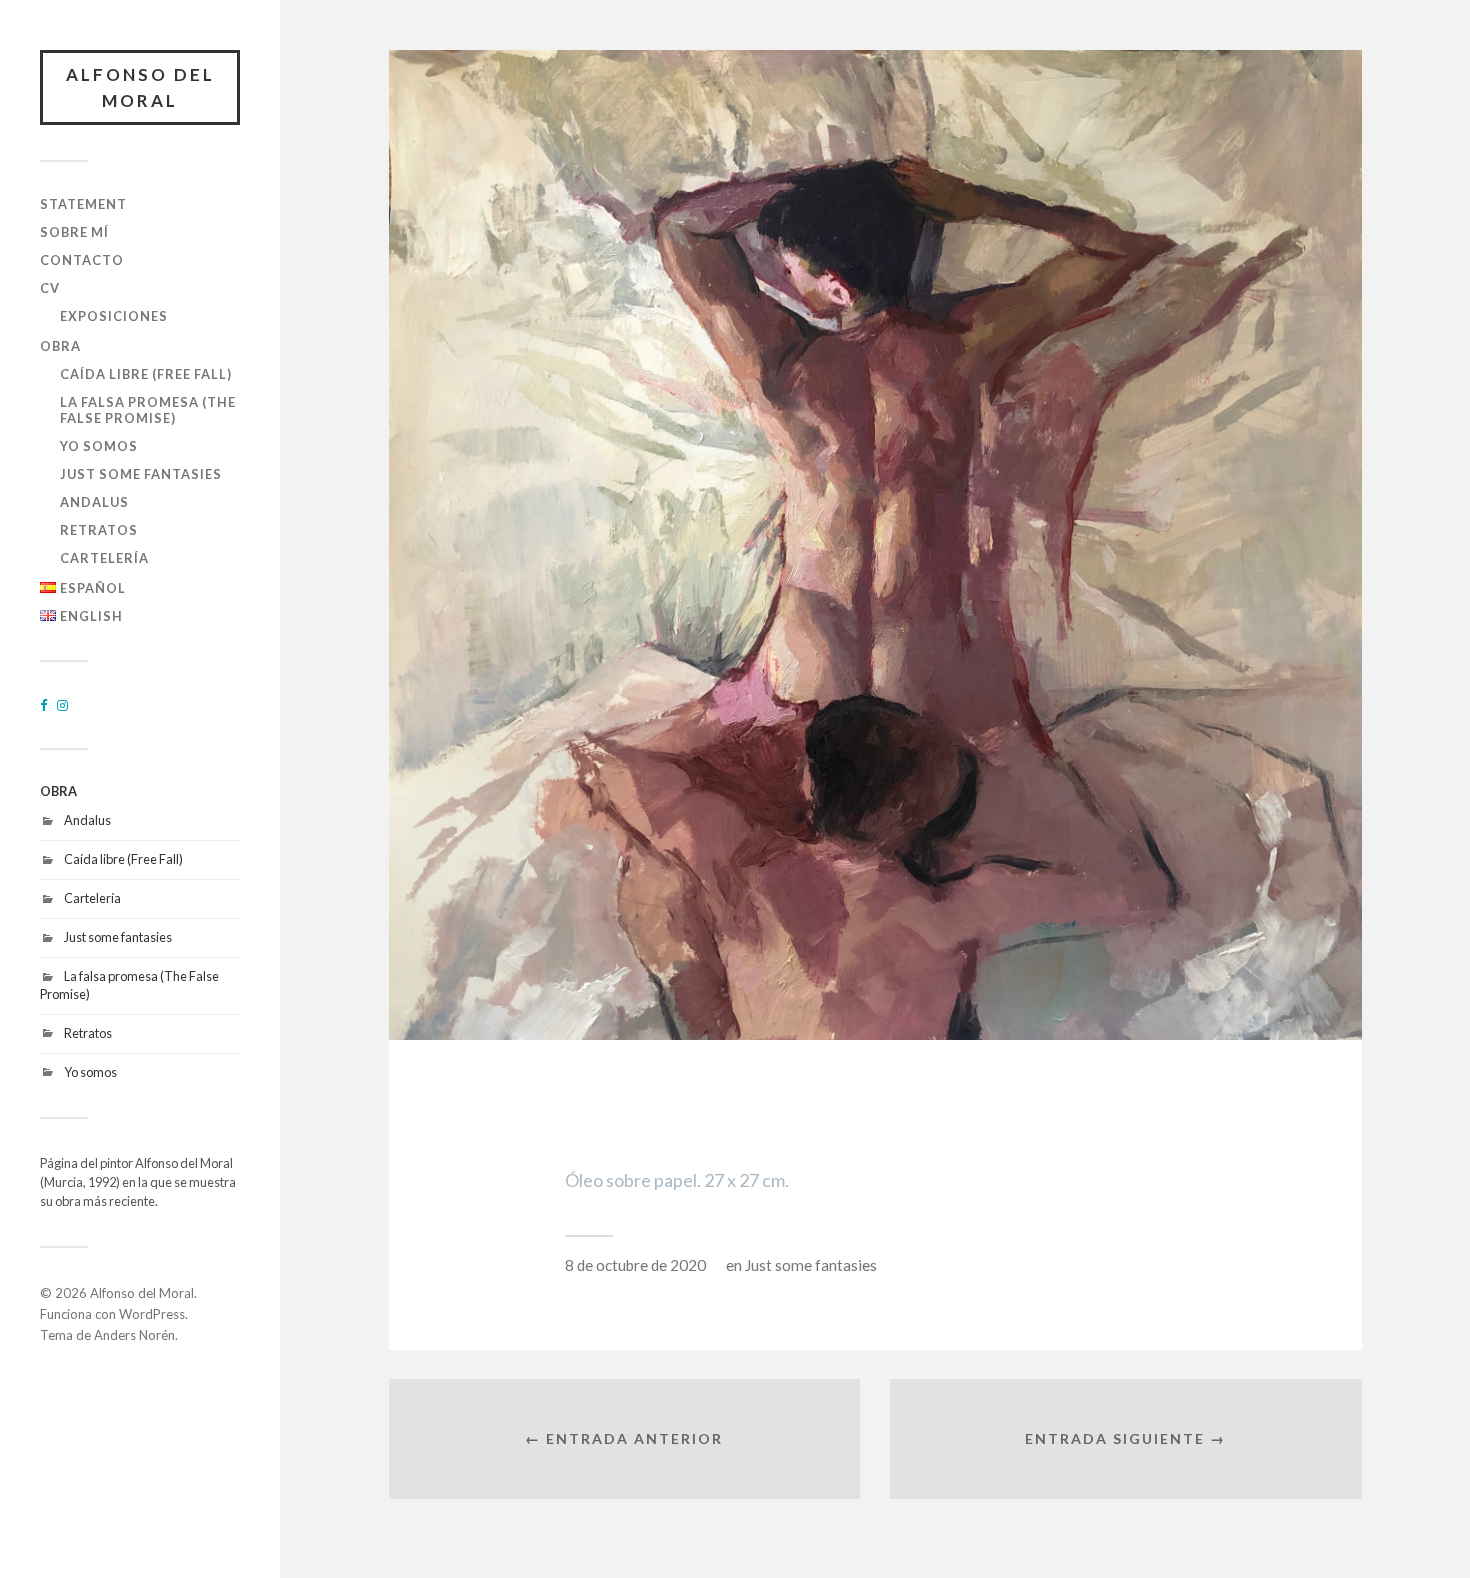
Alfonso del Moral (140, 87)
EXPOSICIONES (114, 316)
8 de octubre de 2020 (635, 1265)
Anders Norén (134, 1335)
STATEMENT (83, 204)
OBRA (60, 346)
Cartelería (104, 558)
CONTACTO (82, 260)
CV (50, 288)
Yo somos (99, 446)
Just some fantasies (141, 474)
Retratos (99, 530)
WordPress (152, 1314)
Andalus (94, 502)
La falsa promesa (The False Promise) (148, 410)
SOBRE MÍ (74, 232)
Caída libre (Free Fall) (146, 374)
